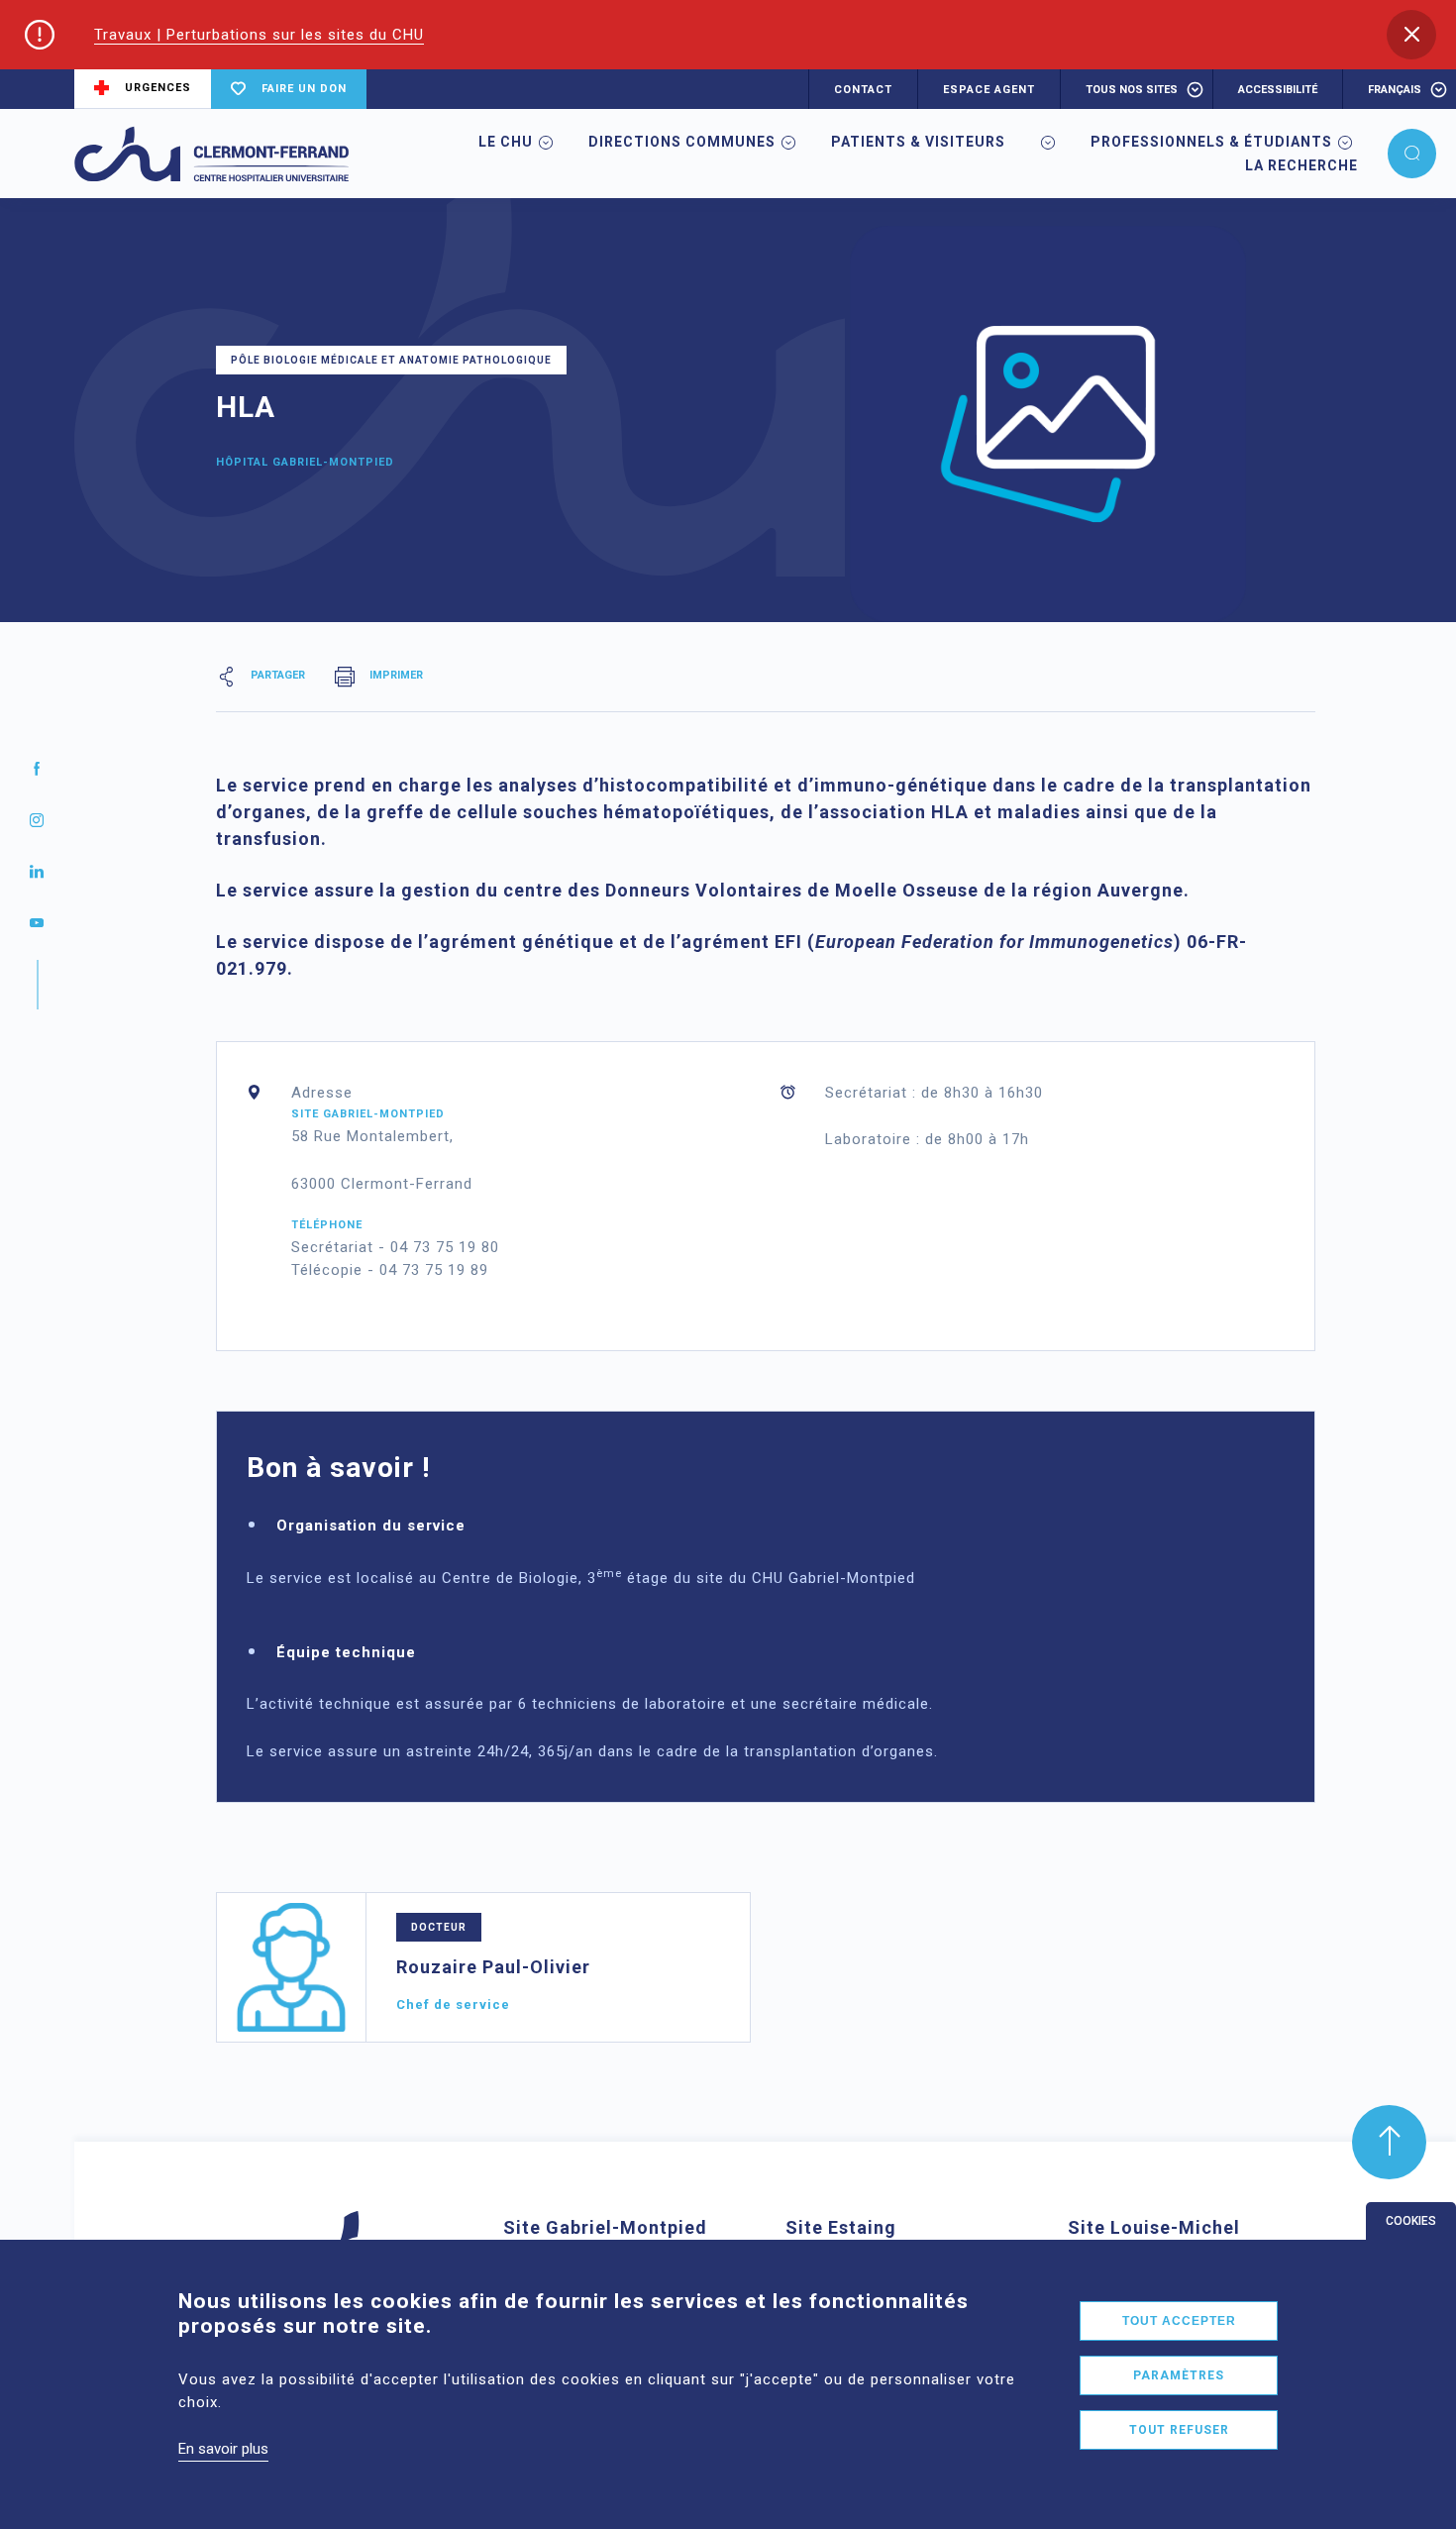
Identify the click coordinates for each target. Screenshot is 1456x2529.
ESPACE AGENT (989, 90)
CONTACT (863, 90)
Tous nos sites (1132, 90)
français (1395, 90)
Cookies (1411, 2221)
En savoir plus (223, 2449)
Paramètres (1179, 2375)
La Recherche (1301, 165)
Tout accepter (1179, 2321)
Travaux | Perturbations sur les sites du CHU (259, 35)
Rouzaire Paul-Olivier (493, 1967)
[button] (1411, 35)
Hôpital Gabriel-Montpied (305, 462)
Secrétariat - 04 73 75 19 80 (395, 1247)
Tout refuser (1179, 2430)
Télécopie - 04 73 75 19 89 (390, 1270)
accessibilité (1278, 90)
